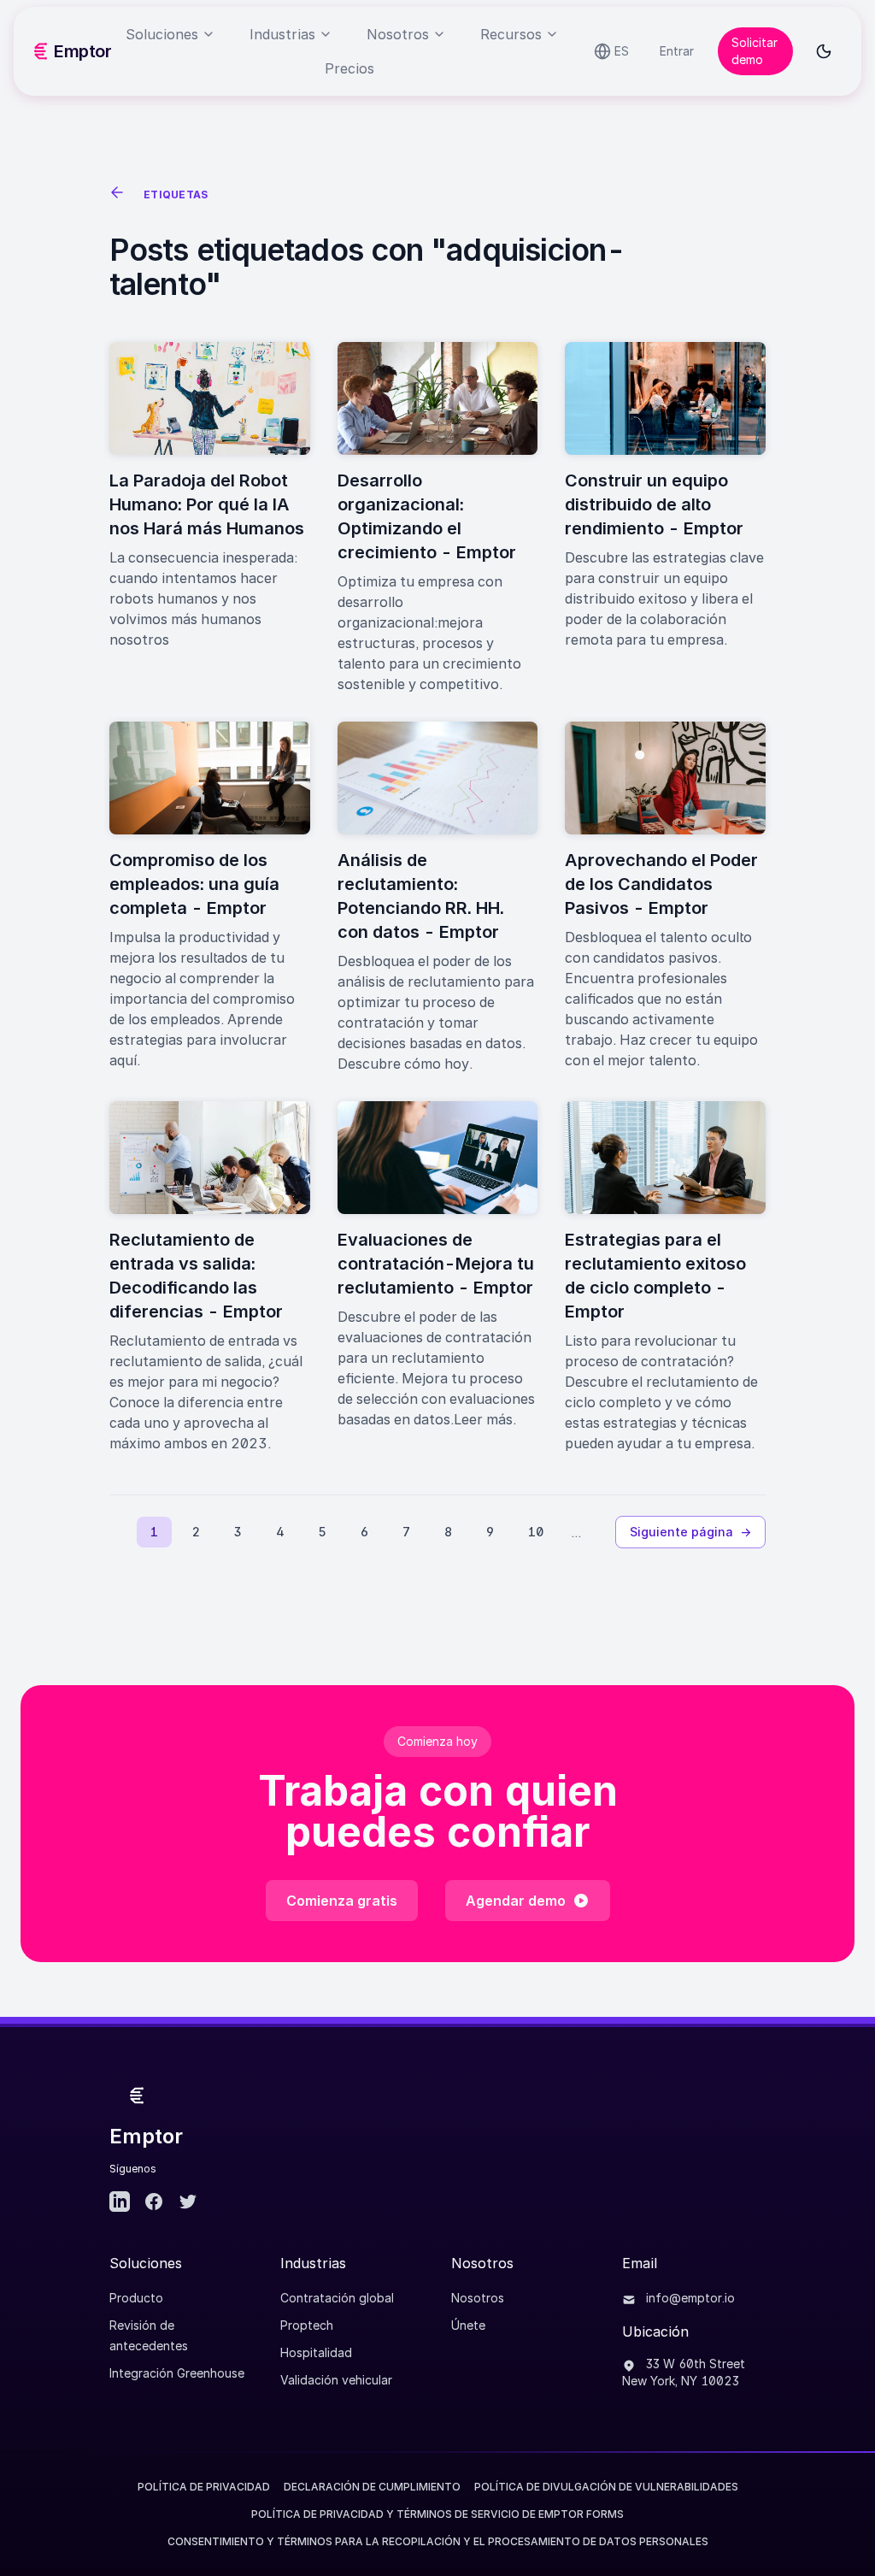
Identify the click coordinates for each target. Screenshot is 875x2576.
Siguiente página (690, 1532)
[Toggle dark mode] (824, 51)
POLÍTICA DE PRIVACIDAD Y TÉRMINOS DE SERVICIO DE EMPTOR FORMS (437, 2514)
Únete (468, 2325)
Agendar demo (516, 1901)
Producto (136, 2298)
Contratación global (337, 2298)
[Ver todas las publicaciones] (120, 195)
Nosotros (478, 2298)
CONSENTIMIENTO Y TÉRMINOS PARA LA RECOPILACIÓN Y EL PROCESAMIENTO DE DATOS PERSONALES (438, 2541)
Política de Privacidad (204, 2487)
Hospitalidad (316, 2352)
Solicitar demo (755, 51)
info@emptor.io (689, 2298)
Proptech (307, 2325)
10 (536, 1532)
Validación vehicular (336, 2380)
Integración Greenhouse (177, 2373)
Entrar (677, 51)
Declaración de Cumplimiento (372, 2487)
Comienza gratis (342, 1901)
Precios (349, 68)
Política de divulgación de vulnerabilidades (606, 2487)
